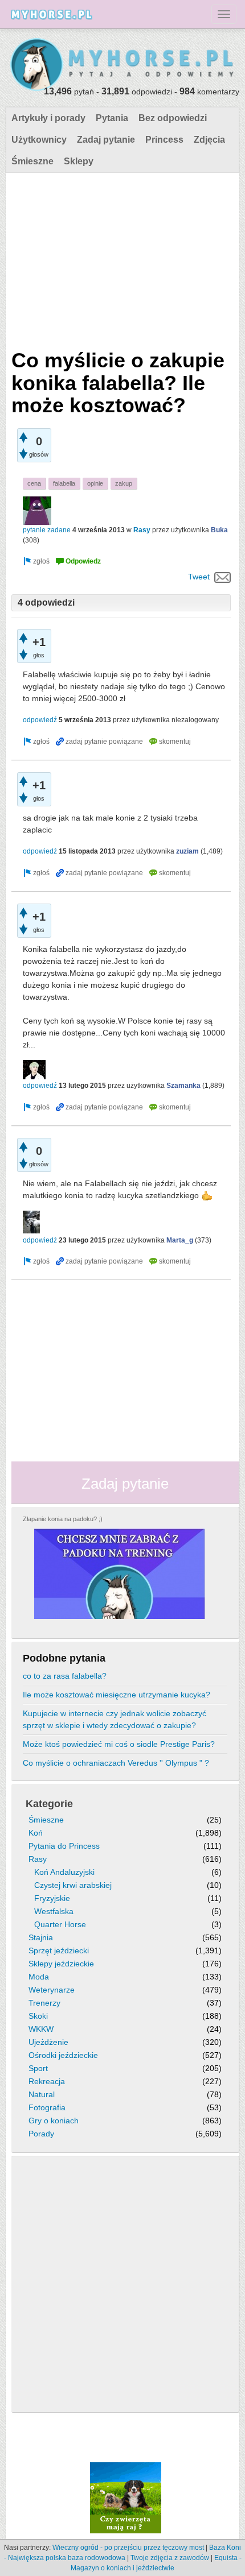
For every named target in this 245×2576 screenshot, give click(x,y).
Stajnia (41, 1937)
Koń (36, 1833)
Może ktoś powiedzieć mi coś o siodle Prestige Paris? (119, 1744)
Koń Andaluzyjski (64, 1872)
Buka (219, 530)
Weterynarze (52, 1990)
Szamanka (183, 1086)
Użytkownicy (39, 140)
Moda (39, 1977)
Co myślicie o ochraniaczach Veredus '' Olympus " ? (116, 1763)
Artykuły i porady (48, 118)
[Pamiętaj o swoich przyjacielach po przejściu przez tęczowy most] (126, 2497)
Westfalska (54, 1911)
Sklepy (79, 161)
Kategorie (49, 1804)
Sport (38, 2068)
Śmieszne (32, 161)
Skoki (38, 2016)
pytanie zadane (47, 530)
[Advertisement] (121, 258)
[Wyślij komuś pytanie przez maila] (222, 577)
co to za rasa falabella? (65, 1676)
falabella (64, 483)
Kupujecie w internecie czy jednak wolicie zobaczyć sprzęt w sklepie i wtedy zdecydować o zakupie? (115, 1719)
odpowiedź (40, 720)
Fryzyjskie (52, 1898)
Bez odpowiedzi (173, 118)
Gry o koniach (54, 2121)
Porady (41, 2134)
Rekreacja (47, 2081)
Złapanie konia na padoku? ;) (63, 1519)
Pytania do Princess (64, 1846)
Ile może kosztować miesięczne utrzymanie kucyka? (117, 1695)
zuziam (187, 851)
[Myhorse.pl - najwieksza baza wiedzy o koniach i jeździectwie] (122, 65)
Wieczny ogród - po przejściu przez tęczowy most (128, 2548)
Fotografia (47, 2107)
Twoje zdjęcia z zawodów (170, 2558)
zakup (124, 483)
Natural (42, 2094)
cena (34, 483)
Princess (164, 140)
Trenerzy (44, 2003)
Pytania (112, 118)
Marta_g (180, 1240)
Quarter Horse (60, 1924)
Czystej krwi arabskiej (73, 1885)
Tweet (199, 577)
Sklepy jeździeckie (61, 1964)
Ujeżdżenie (48, 2042)
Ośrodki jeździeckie (63, 2055)
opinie (95, 483)
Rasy (142, 530)
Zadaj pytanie (106, 140)
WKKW (41, 2029)
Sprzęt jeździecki (59, 1950)
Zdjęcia (209, 140)
